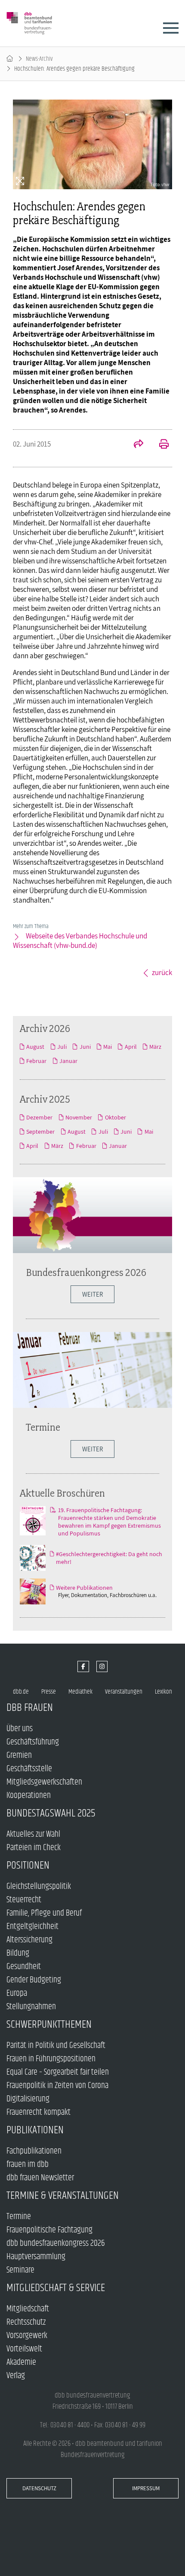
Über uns (20, 1729)
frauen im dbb (28, 2165)
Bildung (18, 1953)
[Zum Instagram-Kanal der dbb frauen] (102, 1667)
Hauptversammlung (36, 2257)
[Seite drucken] (159, 445)
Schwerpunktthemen (49, 2024)
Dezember (39, 1117)
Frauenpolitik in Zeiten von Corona (57, 2086)
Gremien (19, 1755)
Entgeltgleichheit (32, 1927)
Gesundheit (24, 1967)
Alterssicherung (29, 1940)
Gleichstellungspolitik (39, 1887)
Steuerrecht (24, 1900)
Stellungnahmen (31, 2007)
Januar (68, 1061)
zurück (162, 972)
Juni (85, 1047)
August (35, 1047)
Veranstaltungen (124, 1692)
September (40, 1132)
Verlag (16, 2376)
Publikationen (35, 2130)
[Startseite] (10, 59)
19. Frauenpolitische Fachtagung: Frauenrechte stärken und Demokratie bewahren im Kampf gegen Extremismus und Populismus (109, 1522)
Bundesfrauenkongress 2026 (86, 1272)
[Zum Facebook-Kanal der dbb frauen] (83, 1667)
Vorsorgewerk (27, 2336)
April (131, 1047)
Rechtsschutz (26, 2322)
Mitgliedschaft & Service (56, 2288)
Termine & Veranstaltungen (63, 2196)
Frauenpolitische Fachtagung (49, 2230)
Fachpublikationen (34, 2151)
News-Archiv (39, 59)
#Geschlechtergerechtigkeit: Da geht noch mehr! (109, 1558)
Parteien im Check (34, 1848)
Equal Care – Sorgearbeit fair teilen (58, 2072)
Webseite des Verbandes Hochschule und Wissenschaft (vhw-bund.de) (80, 941)
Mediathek (80, 1692)
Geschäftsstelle (29, 1769)
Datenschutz (39, 2488)
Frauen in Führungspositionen (51, 2059)
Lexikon (163, 1692)
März (155, 1047)
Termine (43, 1427)
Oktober (115, 1117)
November (79, 1117)
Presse (49, 1692)
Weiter (92, 1449)
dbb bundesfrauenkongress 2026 (56, 2243)
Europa (17, 1993)
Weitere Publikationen (84, 1588)
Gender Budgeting (34, 1980)
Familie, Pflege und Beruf (44, 1913)
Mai (108, 1047)
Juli (62, 1047)
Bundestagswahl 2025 (51, 1813)
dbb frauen (30, 1708)
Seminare (20, 2270)
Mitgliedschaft (28, 2309)
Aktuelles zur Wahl (33, 1834)
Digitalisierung (28, 2099)
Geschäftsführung (33, 1742)
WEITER (92, 1294)
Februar (36, 1061)
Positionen (28, 1865)
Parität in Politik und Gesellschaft (56, 2046)
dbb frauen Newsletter (40, 2178)
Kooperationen (29, 1796)
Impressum (146, 2488)
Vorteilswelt (24, 2349)
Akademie (21, 2362)
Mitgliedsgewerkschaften (44, 1782)
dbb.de (21, 1692)
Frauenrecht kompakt (39, 2112)
